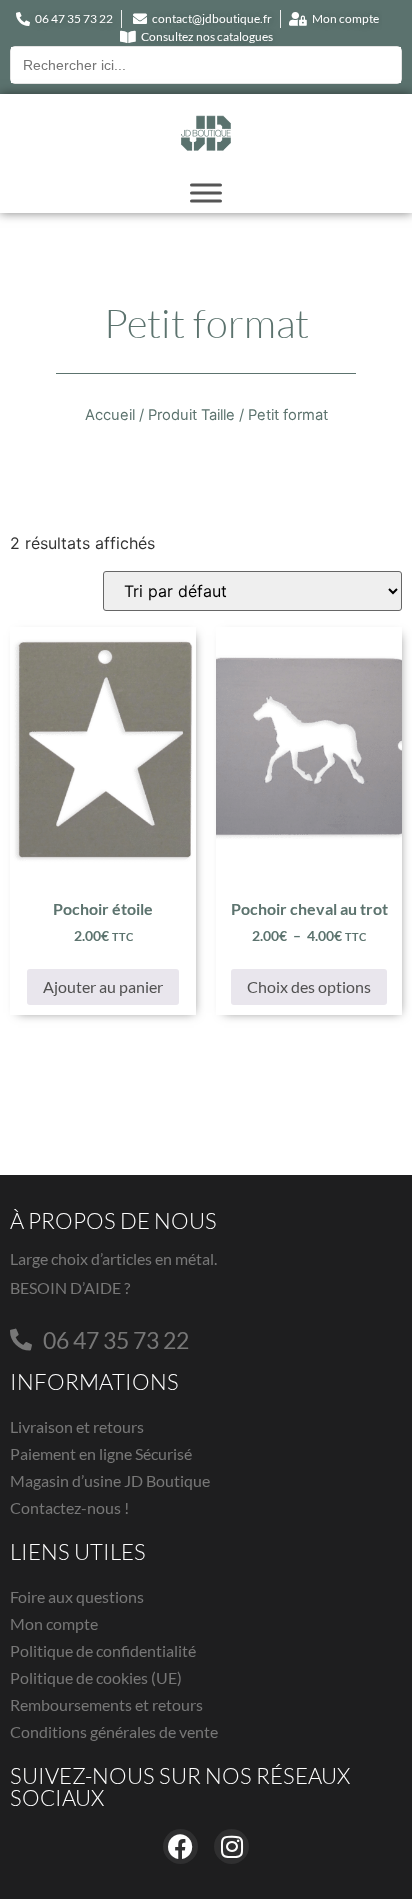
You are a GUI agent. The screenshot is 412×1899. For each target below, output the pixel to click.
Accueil (110, 415)
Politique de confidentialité (103, 1650)
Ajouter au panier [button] (103, 986)
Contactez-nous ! (69, 1507)
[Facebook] (180, 1846)
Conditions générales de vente (114, 1731)
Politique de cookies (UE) (96, 1677)
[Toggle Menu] (206, 192)
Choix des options (309, 986)
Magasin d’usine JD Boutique (110, 1480)
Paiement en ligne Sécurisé (101, 1453)
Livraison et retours (77, 1426)
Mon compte (54, 1623)
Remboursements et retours (106, 1704)
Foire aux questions (77, 1596)
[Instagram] (231, 1846)
